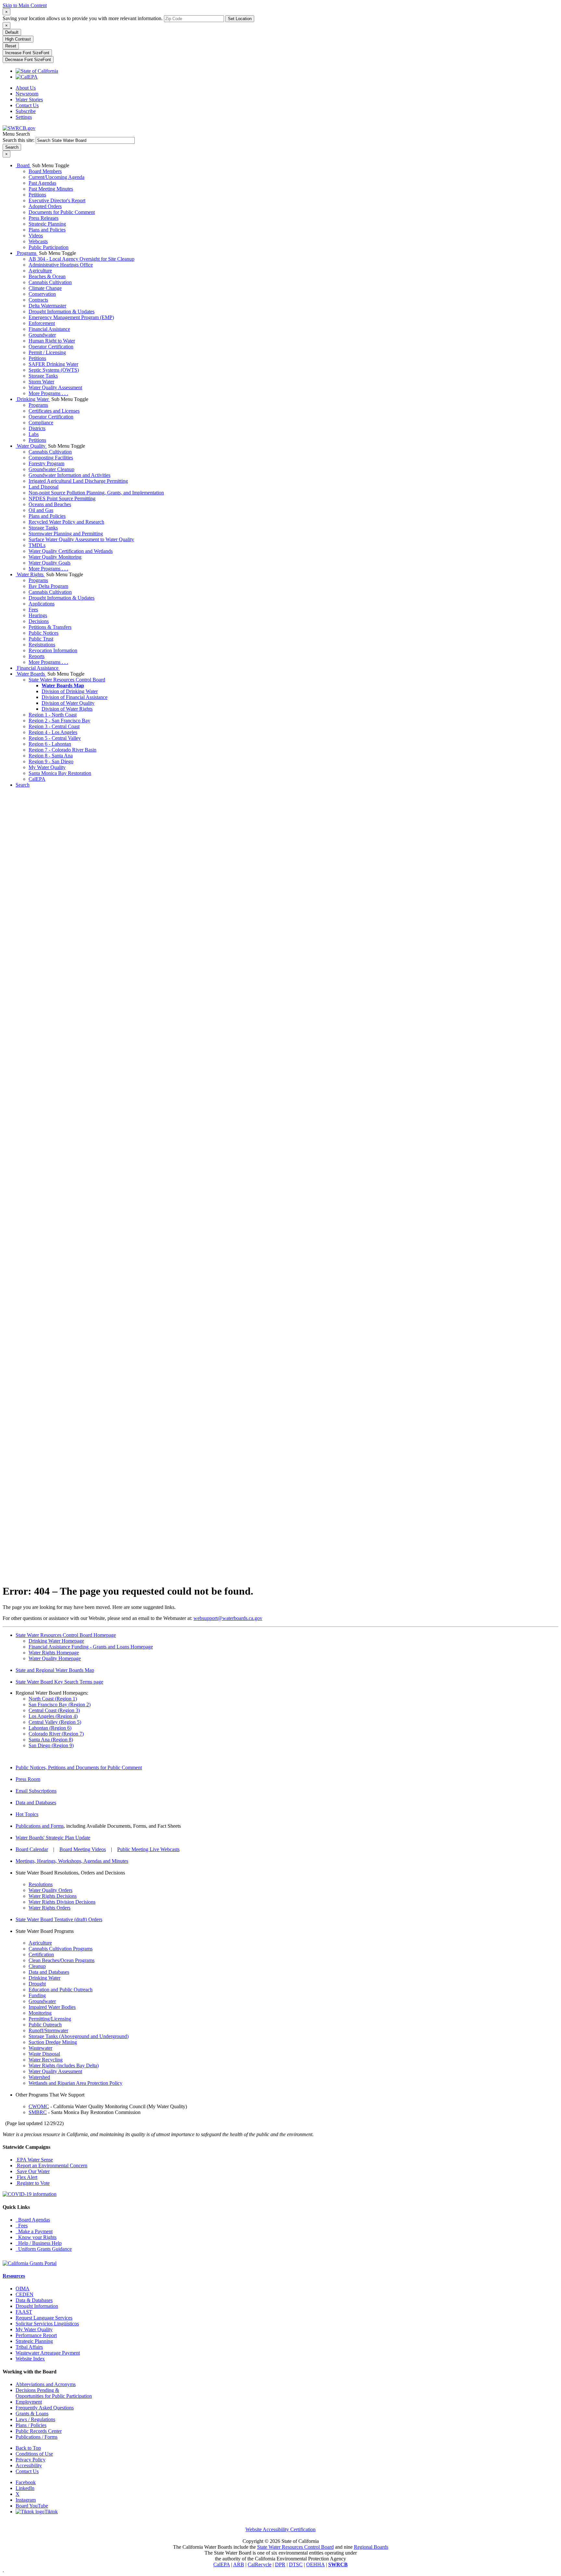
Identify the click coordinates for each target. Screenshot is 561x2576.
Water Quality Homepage (55, 1658)
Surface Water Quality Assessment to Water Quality (81, 539)
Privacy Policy (31, 2460)
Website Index (30, 2359)
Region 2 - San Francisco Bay (59, 721)
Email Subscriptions (36, 1791)
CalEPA (37, 779)
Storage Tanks (43, 376)
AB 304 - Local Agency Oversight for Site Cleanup (81, 259)
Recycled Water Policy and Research (66, 522)
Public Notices (44, 633)
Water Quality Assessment (55, 387)
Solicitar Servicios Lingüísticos (47, 2324)
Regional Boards (371, 2547)
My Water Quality (47, 767)
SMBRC (38, 2112)
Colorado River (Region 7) (56, 1734)
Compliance (41, 423)
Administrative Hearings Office (61, 265)
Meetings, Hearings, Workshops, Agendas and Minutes (72, 1861)
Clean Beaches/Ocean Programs (62, 1960)
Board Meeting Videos (83, 1849)
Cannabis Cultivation (50, 282)
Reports (37, 656)
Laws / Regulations (35, 2419)
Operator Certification (51, 347)
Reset (11, 46)
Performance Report (36, 2335)
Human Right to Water (52, 341)
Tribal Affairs (29, 2347)
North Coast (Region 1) (53, 1699)
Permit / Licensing (47, 352)
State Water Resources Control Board (67, 680)
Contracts (38, 300)
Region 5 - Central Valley (55, 738)
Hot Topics (27, 1814)
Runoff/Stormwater (48, 2030)
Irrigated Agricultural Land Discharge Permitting (78, 481)
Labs (34, 434)
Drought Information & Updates (62, 311)
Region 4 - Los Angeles (53, 732)
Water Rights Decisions (53, 1896)
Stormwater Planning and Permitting (66, 534)
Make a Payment (34, 2231)
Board (23, 165)
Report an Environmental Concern (51, 2165)
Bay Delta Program (48, 586)
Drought (37, 1984)
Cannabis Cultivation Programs (61, 1949)
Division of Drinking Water (70, 691)
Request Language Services (44, 2318)
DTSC (296, 2564)
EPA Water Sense (34, 2160)
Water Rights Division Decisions (62, 1902)
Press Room (28, 1779)
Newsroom (27, 94)
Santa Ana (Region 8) (51, 1740)
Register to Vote (33, 2183)
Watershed (39, 2077)
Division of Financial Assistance (75, 697)
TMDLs (37, 545)
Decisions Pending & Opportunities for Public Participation (54, 2393)
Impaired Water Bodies (52, 2007)
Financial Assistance (49, 329)
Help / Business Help (39, 2243)
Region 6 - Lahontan (50, 744)
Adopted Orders (45, 206)
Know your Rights (36, 2237)
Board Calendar (32, 1849)
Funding (37, 1995)
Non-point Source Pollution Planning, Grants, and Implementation (96, 493)
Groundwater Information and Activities (69, 475)
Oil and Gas (41, 510)
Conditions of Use (34, 2454)
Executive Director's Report (57, 200)
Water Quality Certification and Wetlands (71, 551)
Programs (27, 253)
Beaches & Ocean (47, 276)
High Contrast (18, 39)
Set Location (240, 19)
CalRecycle (260, 2564)
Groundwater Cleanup (51, 469)
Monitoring (40, 2013)
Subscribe (26, 111)
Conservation (42, 294)
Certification (41, 1954)
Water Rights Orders (50, 1908)
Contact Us (27, 105)
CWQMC (39, 2106)
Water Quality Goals (50, 563)
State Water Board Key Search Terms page (59, 1682)
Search (23, 785)
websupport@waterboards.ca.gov (228, 1618)
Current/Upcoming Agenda (56, 177)
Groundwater (42, 335)
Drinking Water (33, 399)
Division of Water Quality (68, 703)
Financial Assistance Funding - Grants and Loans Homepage (91, 1647)
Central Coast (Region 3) (54, 1710)
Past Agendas (42, 183)
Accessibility (29, 2465)
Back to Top (28, 2448)
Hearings (38, 615)
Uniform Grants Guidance (44, 2249)
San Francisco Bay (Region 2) (60, 1705)
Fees (33, 610)
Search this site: (19, 140)
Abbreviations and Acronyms (46, 2384)
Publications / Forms (37, 2437)
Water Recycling (46, 2060)
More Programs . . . (48, 393)
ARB (239, 2564)
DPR (280, 2564)
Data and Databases (36, 1803)
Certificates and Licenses (54, 411)
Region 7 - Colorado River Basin (62, 750)
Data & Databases (34, 2300)
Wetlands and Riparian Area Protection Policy (75, 2083)
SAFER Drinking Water (53, 364)
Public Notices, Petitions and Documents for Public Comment (79, 1767)
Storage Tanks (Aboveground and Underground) (79, 2036)
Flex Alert (26, 2177)
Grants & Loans (32, 2414)
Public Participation (49, 247)
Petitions (37, 195)
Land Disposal (44, 487)
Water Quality (31, 446)
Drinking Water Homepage (56, 1641)
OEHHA (315, 2564)
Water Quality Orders (50, 1890)
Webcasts (38, 241)
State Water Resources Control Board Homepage (66, 1635)
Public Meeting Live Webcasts (148, 1849)
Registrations (42, 645)
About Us (26, 88)
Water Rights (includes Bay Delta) (64, 2066)
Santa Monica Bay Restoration (60, 773)
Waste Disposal (44, 2054)
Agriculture (40, 271)
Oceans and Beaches (50, 504)
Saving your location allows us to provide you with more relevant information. (83, 18)
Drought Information (37, 2306)
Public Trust (41, 639)
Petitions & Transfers (50, 627)
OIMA (23, 2289)
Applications (42, 604)
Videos (36, 236)
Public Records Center (39, 2431)
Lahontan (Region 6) (50, 1728)
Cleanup (37, 1966)
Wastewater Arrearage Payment (48, 2353)
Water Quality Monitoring (55, 557)
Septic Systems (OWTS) (54, 370)
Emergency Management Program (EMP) (71, 317)
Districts (37, 428)
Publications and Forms (40, 1826)
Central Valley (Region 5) (55, 1722)
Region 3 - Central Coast (54, 726)
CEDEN (25, 2294)
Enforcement (42, 323)
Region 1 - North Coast (53, 715)
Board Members (45, 171)
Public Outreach (45, 2025)
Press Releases (44, 218)
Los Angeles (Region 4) (53, 1716)
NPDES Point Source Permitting (62, 498)
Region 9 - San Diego (51, 761)
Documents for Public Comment (62, 212)
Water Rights (30, 574)
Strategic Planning (47, 224)
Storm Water (41, 382)
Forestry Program (46, 463)
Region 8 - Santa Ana (51, 756)
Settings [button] (24, 117)
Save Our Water (33, 2171)
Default (12, 32)
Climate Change (45, 288)
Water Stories (29, 100)
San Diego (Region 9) (51, 1745)
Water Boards (31, 674)
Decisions (39, 621)
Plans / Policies (31, 2425)
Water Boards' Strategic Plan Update (53, 1838)
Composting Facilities (51, 458)
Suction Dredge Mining (53, 2042)
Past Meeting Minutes (51, 189)
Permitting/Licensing (50, 2019)
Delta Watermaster (47, 306)
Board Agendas (33, 2220)
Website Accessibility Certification (280, 2529)
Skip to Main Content (25, 5)
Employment (29, 2402)
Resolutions (41, 1884)
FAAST (24, 2312)
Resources (14, 2276)
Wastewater (40, 2048)
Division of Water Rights (67, 709)
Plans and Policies (47, 230)
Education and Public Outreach (61, 1990)
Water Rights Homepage (54, 1653)
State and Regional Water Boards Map (55, 1670)
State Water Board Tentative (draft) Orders (59, 1919)
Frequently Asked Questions (45, 2408)
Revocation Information (53, 650)
